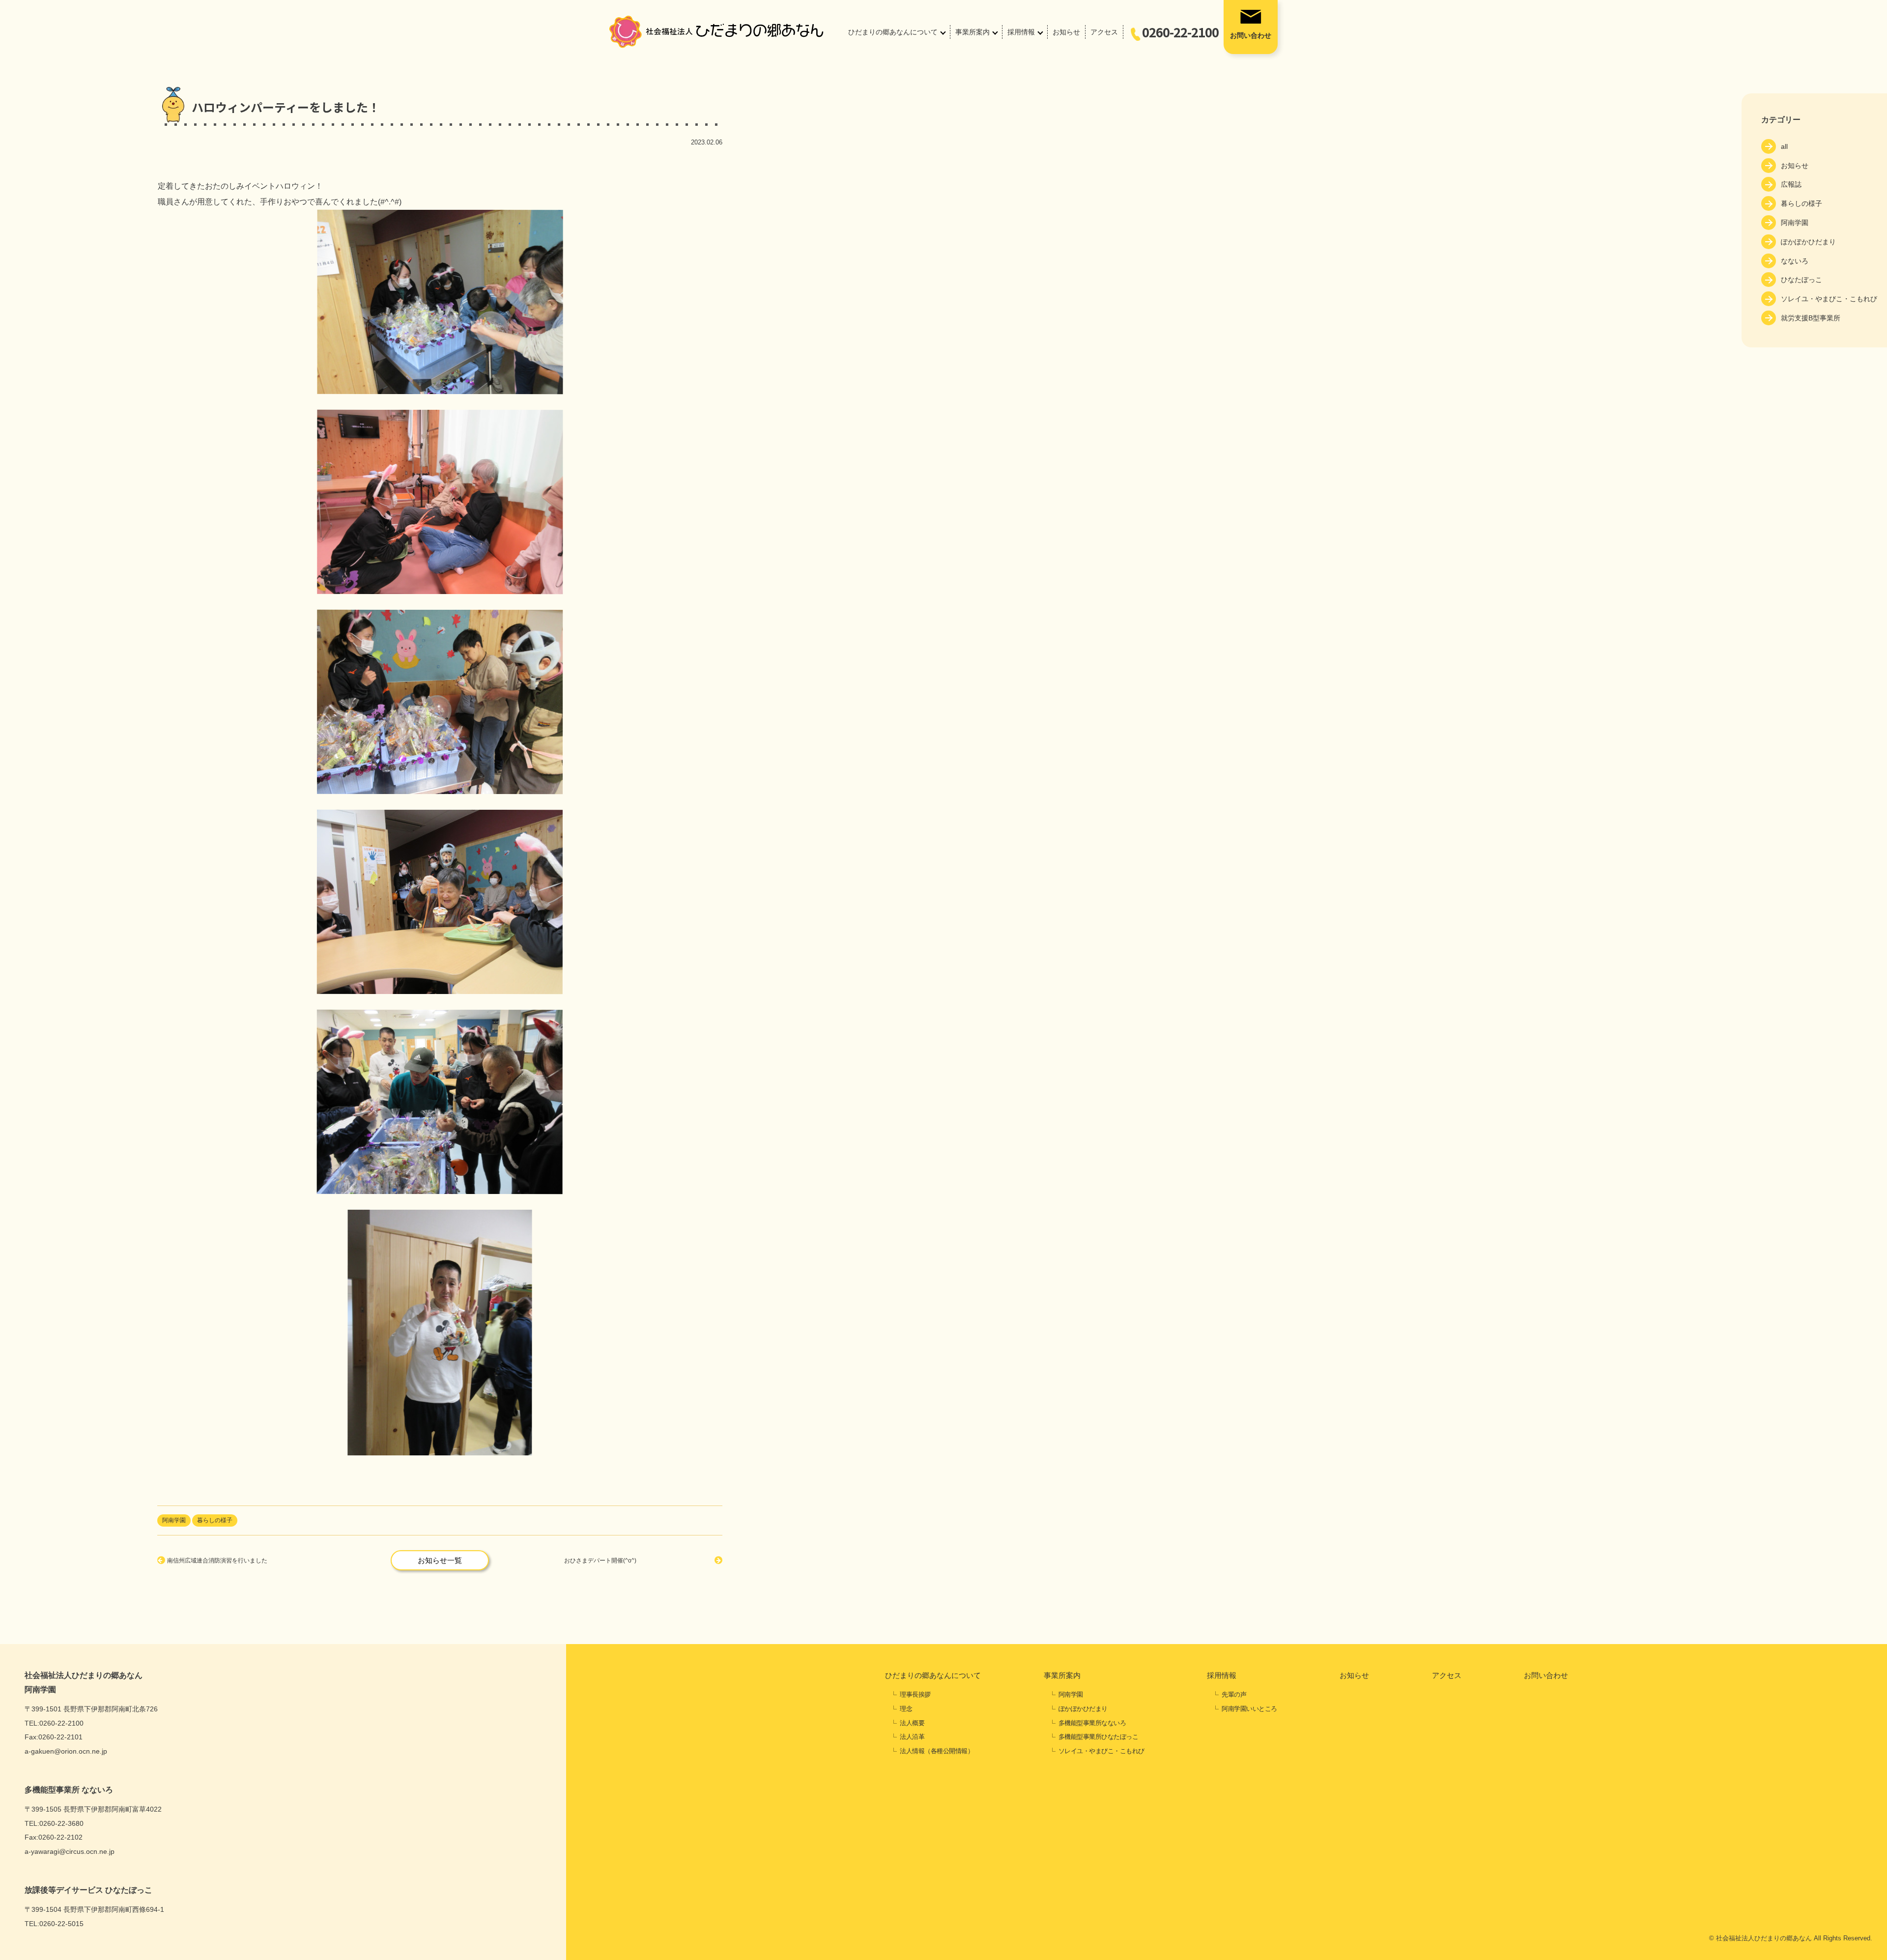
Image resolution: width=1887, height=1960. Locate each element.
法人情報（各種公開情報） (937, 1751)
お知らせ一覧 (440, 1560)
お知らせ (1066, 32)
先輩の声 (1234, 1694)
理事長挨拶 (915, 1694)
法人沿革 (912, 1737)
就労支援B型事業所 (1811, 318)
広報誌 (1791, 184)
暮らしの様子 (1801, 203)
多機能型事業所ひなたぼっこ (1099, 1737)
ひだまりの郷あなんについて (893, 32)
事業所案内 (972, 32)
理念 (906, 1709)
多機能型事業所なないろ (1092, 1723)
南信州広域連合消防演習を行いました (217, 1561)
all (1784, 146)
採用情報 (1021, 32)
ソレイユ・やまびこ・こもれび (1829, 299)
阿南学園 (1795, 223)
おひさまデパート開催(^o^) (600, 1561)
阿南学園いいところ (1249, 1709)
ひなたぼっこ (1801, 280)
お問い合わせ (1251, 35)
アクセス (1104, 32)
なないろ (1795, 261)
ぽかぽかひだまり (1808, 242)
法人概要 (912, 1723)
